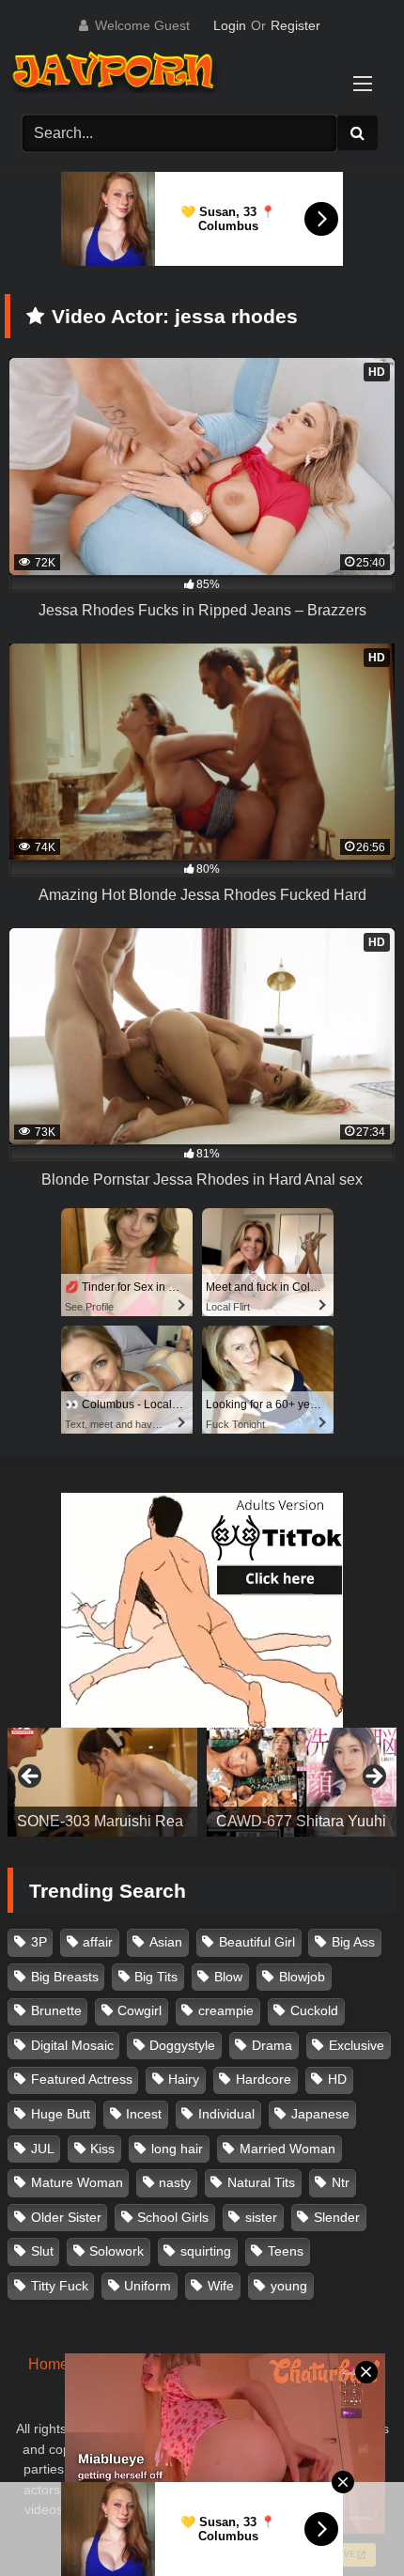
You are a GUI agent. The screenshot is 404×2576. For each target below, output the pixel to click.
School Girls (173, 2217)
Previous (31, 1777)
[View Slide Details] (102, 1782)
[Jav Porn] (182, 73)
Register (295, 25)
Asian (166, 1942)
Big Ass (353, 1942)
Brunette (56, 2010)
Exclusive (357, 2045)
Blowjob (302, 1977)
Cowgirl (140, 2010)
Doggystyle (182, 2045)
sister (261, 2217)
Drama (272, 2045)
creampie (226, 2010)
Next (373, 1777)
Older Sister (66, 2217)
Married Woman (287, 2149)
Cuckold (314, 2010)
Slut (42, 2251)
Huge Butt (61, 2114)
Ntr (341, 2182)
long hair (177, 2149)
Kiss (102, 2149)
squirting (206, 2251)
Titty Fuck (60, 2286)
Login (230, 25)
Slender (337, 2217)
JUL (43, 2149)
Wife (221, 2286)
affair (98, 1942)
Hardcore (264, 2079)
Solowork (117, 2251)
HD (337, 2079)
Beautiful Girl (257, 1942)
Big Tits (156, 1977)
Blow (228, 1977)
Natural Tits (261, 2182)
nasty (175, 2182)
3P (39, 1942)
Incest (144, 2114)
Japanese (320, 2114)
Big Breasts (65, 1977)
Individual (226, 2114)
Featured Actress (82, 2079)
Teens (286, 2251)
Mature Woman (77, 2182)
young (289, 2286)
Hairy (184, 2079)
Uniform (148, 2286)
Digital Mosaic (72, 2045)
